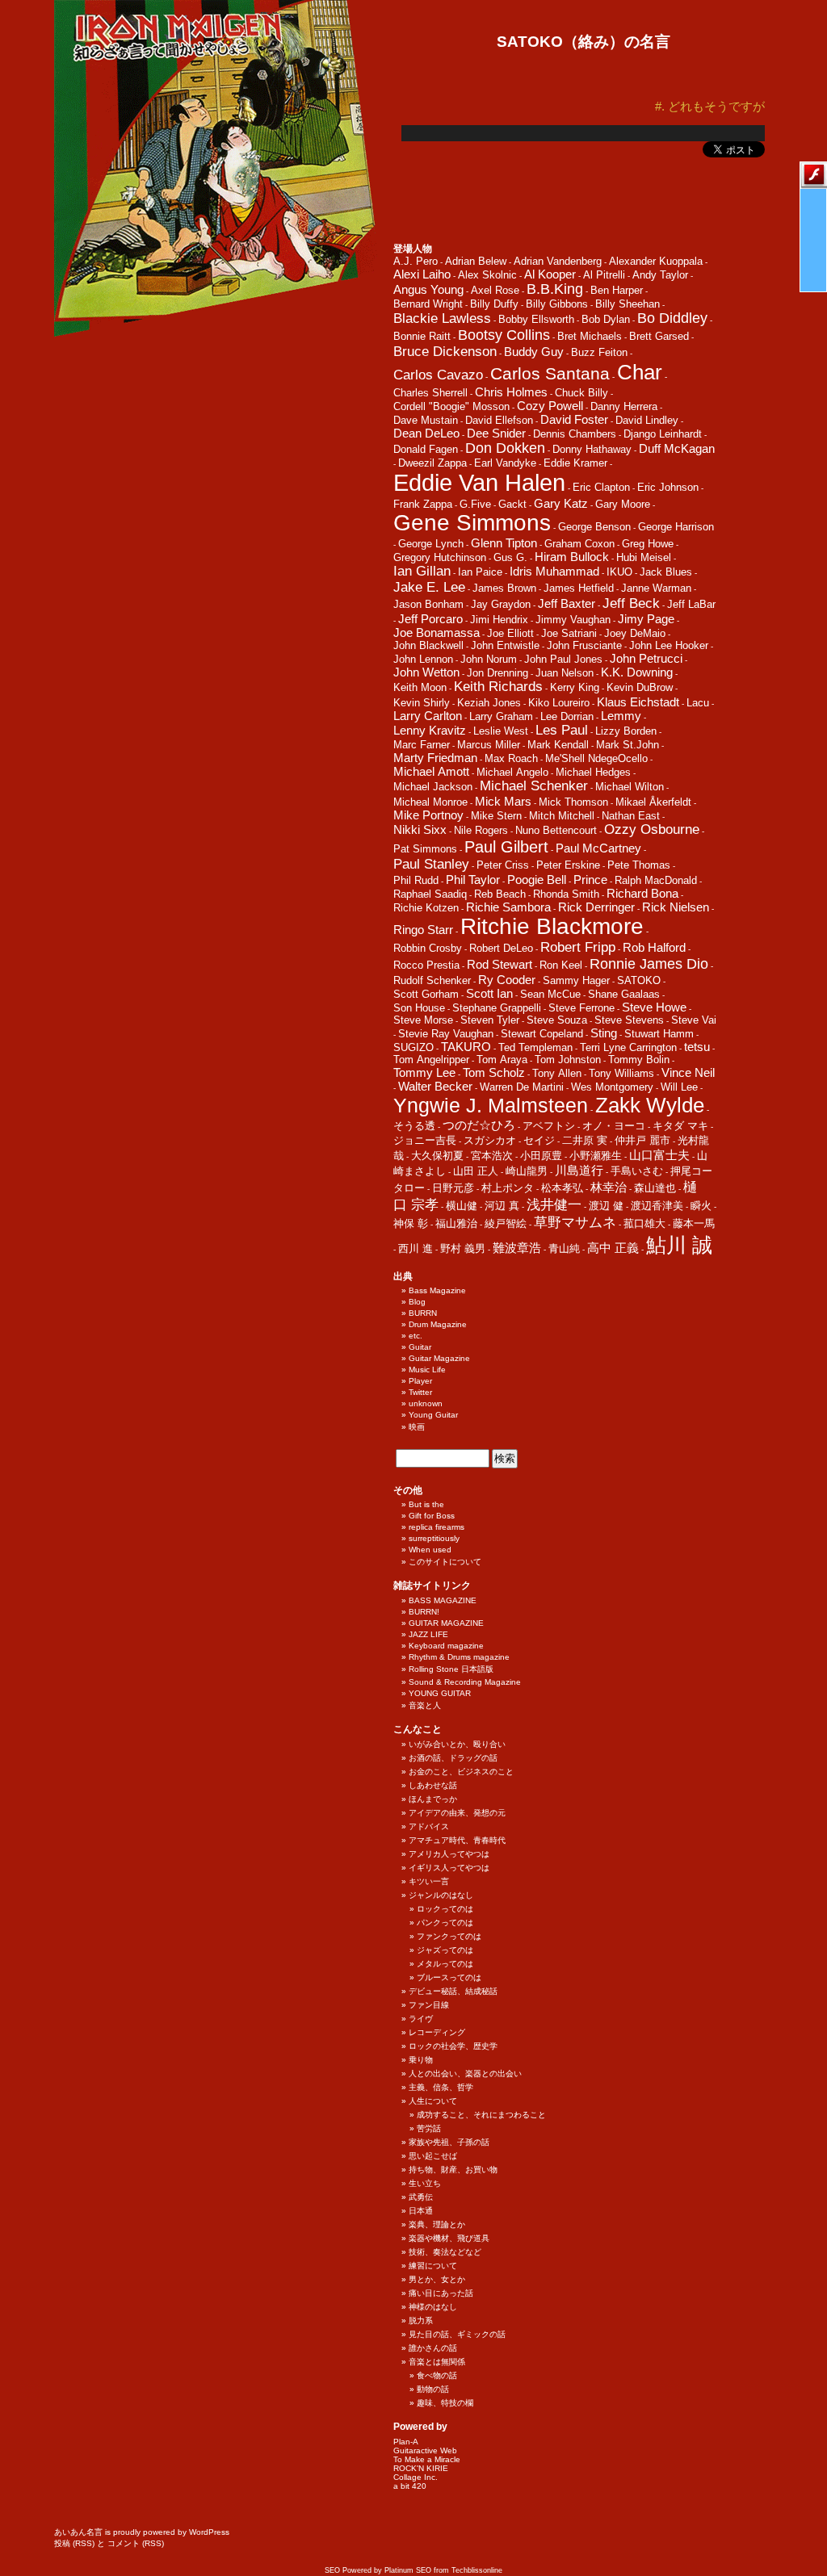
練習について (433, 2266)
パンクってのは (445, 1923)
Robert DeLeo (501, 948)
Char (640, 372)
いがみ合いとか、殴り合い (457, 1744)
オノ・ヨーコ (614, 1126)
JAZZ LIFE (428, 1634)
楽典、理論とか (437, 2224)
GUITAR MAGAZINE (446, 1623)
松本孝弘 (562, 1188)
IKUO (619, 572)
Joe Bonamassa (437, 632)
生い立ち (425, 2183)
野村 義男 (463, 1248)
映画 (417, 1427)
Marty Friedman (435, 758)
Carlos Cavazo (438, 375)
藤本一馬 (694, 1223)
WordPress (209, 2532)
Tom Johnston (568, 1060)
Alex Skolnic (487, 275)
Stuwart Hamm (659, 1034)
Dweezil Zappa (432, 463)
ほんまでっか (433, 1799)
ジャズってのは (445, 1950)
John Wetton (426, 672)
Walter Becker (435, 1086)
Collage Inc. (416, 2477)
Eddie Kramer (575, 463)
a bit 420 (410, 2486)
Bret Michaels (590, 336)
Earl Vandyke (505, 463)
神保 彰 (411, 1223)
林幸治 (609, 1187)
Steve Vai (694, 1020)
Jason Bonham (428, 604)
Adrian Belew (476, 261)
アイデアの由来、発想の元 (457, 1813)
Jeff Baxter (567, 603)
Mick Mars (503, 801)
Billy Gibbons (557, 304)
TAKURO (466, 1047)
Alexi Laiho (422, 274)
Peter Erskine (568, 865)
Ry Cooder (507, 980)
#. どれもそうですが (710, 107)
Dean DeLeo (426, 433)
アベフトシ (549, 1126)
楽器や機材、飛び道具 (449, 2238)
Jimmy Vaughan (573, 620)
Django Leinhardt (663, 434)
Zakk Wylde (650, 1105)
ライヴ (421, 2019)
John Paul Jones (563, 659)
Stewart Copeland (542, 1034)
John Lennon (423, 659)
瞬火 (701, 1206)
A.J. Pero (416, 261)
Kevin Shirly (422, 703)
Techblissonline (477, 2570)
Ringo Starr (423, 930)
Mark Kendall (558, 745)
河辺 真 (502, 1206)
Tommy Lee (424, 1072)
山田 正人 (476, 1171)
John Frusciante (584, 645)
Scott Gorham (426, 994)
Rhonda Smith (566, 894)
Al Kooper (550, 274)
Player (420, 1381)
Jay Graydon (501, 604)
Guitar (420, 1347)
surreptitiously (434, 1538)
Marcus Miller (489, 745)
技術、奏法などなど (445, 2252)
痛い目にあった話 (441, 2293)
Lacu (698, 703)
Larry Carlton (428, 716)
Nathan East (631, 816)
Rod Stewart (500, 964)
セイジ (539, 1140)
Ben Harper (617, 290)
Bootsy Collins (504, 335)
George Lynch (431, 544)
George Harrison (676, 527)
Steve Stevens (629, 1020)
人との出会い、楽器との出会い (465, 2073)
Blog (417, 1302)
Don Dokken (505, 448)
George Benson (594, 527)
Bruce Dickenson (445, 352)
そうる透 (414, 1126)
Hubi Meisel (644, 557)
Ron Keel (561, 965)
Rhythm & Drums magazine (459, 1657)
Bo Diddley (672, 318)
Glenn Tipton (504, 543)
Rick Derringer (596, 907)
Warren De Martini (522, 1087)
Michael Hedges (593, 772)
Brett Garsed (659, 336)
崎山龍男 (527, 1171)
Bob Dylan (606, 319)
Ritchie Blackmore (552, 926)
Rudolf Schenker (432, 980)
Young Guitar (433, 1415)
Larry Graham (501, 716)
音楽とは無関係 (437, 2362)
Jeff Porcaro (430, 619)
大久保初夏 (437, 1156)
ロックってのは (445, 1909)
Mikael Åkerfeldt (653, 802)
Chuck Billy (581, 393)
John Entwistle (505, 645)
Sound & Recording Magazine (465, 1682)
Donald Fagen (426, 449)
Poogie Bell (537, 880)
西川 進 (416, 1248)
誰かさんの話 (433, 2348)
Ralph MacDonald (656, 880)
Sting (604, 1033)
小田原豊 (541, 1156)
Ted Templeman (535, 1047)
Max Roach (511, 758)
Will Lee (679, 1087)
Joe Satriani (569, 633)
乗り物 (421, 2060)
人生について (433, 2101)
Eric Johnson (668, 487)
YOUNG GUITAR (440, 1693)
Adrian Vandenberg (558, 261)
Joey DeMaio (635, 633)
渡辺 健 (606, 1206)
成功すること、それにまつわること (481, 2115)
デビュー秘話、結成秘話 (453, 1991)
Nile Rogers (481, 830)
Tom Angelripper (431, 1060)
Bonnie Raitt (422, 336)
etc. (416, 1336)
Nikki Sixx (420, 829)
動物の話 (433, 2389)
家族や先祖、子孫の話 (449, 2142)
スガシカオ (490, 1140)
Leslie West (501, 731)
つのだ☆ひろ (479, 1125)
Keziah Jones (489, 703)
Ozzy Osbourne (652, 829)
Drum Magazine (438, 1324)
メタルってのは (445, 1964)
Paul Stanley (431, 864)
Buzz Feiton (599, 352)
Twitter (420, 1392)
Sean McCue (550, 994)
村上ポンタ (508, 1188)
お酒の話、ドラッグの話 (453, 1758)
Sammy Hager (576, 980)
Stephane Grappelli (497, 1008)
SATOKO (639, 980)
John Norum (489, 659)
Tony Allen (557, 1073)
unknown (426, 1403)
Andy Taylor (660, 275)
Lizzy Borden (626, 731)
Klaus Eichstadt (638, 702)
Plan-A (406, 2442)
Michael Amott (431, 771)
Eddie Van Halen (479, 482)
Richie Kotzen (426, 908)
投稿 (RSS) (74, 2543)
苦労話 (429, 2128)
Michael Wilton (630, 787)
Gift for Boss (432, 1516)
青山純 (564, 1248)
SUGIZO (413, 1047)
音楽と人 (425, 1705)
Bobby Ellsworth (536, 319)
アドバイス (429, 1826)
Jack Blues (666, 572)
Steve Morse (423, 1020)
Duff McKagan (677, 448)
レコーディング (437, 2032)
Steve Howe (654, 1007)
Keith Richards (498, 687)
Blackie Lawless (442, 318)
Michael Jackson (433, 787)
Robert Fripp (578, 947)
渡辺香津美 (657, 1206)
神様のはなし (433, 2307)
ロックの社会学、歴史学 (453, 2046)
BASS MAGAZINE (443, 1600)
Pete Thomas (639, 865)
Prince (590, 880)
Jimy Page (646, 619)
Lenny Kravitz (430, 730)
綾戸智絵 (506, 1223)
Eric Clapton (601, 487)
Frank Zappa (423, 504)
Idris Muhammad (554, 571)
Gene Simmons (472, 523)
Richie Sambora (508, 907)
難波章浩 (517, 1248)
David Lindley (647, 420)
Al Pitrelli (604, 275)
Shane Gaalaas (624, 994)
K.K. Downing (637, 672)
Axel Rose (495, 290)
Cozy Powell (550, 406)
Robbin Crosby (428, 948)
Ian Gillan (422, 571)
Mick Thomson (573, 802)
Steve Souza (557, 1020)
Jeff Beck (631, 603)
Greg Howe (648, 544)
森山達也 (655, 1188)
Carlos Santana (550, 374)
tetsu (697, 1047)
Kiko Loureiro (559, 703)
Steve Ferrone (581, 1008)
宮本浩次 (492, 1156)
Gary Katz (561, 503)
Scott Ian (489, 993)
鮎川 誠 (679, 1245)
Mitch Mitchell (562, 816)
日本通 (421, 2211)
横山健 (462, 1206)
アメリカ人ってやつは (449, 1854)
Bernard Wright (428, 304)
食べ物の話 (437, 2375)
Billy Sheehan (628, 304)
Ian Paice (480, 572)
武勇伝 (421, 2197)
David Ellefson (499, 420)
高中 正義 (613, 1248)
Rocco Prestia (426, 965)
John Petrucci (646, 658)
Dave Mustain (426, 420)
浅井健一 (554, 1205)
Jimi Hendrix (499, 620)
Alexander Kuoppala (656, 261)
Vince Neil (688, 1072)
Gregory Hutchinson (440, 557)
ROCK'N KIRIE (421, 2468)
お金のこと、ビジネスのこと (461, 1772)
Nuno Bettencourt (556, 830)
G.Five (475, 504)
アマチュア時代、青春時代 (457, 1840)
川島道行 (579, 1170)
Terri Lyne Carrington (628, 1047)
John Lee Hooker (669, 645)
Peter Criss (503, 865)
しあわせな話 (433, 1785)
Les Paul (562, 730)
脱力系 (421, 2320)
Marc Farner (422, 745)
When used (430, 1550)
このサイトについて (445, 1562)
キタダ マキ (680, 1126)
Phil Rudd (416, 880)
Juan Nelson (565, 673)
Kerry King (575, 687)
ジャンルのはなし (441, 1895)
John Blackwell (428, 645)
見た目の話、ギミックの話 (457, 2334)
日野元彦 (453, 1188)
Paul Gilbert (506, 847)
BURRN (423, 1313)
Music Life (427, 1370)
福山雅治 (456, 1223)
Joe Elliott (510, 633)
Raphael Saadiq (430, 894)
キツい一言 (429, 1881)
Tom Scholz (494, 1072)
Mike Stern (496, 816)
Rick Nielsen (676, 907)
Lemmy (621, 716)
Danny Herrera (624, 406)
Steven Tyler (490, 1020)
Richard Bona (642, 893)
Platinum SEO (408, 2570)
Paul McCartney (598, 848)
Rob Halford (654, 947)
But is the (426, 1504)
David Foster (574, 419)
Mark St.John (628, 745)
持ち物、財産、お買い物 (453, 2170)
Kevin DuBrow (640, 687)
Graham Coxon (579, 544)
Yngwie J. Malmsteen (491, 1106)
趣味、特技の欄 (445, 2403)
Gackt (512, 504)
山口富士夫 (659, 1155)
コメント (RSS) (136, 2543)
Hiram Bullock (572, 557)
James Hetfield (579, 588)
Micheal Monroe (430, 802)
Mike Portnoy (428, 815)
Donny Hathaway (592, 449)
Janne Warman (656, 588)
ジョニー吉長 (425, 1140)
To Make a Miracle (427, 2459)
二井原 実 (585, 1140)
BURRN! (424, 1612)
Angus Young (428, 289)
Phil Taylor (473, 880)
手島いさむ (637, 1171)
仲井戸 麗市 (642, 1140)
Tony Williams (621, 1073)
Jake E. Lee (429, 587)
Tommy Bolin (639, 1060)
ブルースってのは (449, 1977)
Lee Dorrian (567, 716)
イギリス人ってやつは (449, 1868)
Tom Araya (502, 1060)
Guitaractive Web (425, 2450)
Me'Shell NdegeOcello (596, 758)
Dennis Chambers (575, 434)
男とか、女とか (437, 2279)
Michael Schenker (534, 786)
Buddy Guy (534, 352)
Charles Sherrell (430, 393)
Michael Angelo (512, 772)
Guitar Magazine (439, 1358)
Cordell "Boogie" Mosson (451, 406)
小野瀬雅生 (596, 1156)
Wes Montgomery (612, 1087)
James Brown (504, 588)
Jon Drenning (497, 673)
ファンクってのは (449, 1936)
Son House (419, 1008)
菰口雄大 (644, 1223)
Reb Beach (500, 894)
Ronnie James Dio (649, 964)
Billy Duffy (494, 304)
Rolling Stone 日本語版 (451, 1669)
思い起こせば (433, 2156)
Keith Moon (420, 687)
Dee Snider (496, 433)
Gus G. (510, 557)
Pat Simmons (425, 849)
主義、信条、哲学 (441, 2087)
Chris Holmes (511, 392)
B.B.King (555, 289)
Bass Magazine (437, 1290)
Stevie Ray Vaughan (446, 1034)
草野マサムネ (575, 1223)
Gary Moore (623, 504)
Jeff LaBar (691, 604)
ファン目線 (429, 2005)
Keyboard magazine (446, 1646)
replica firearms (437, 1527)
